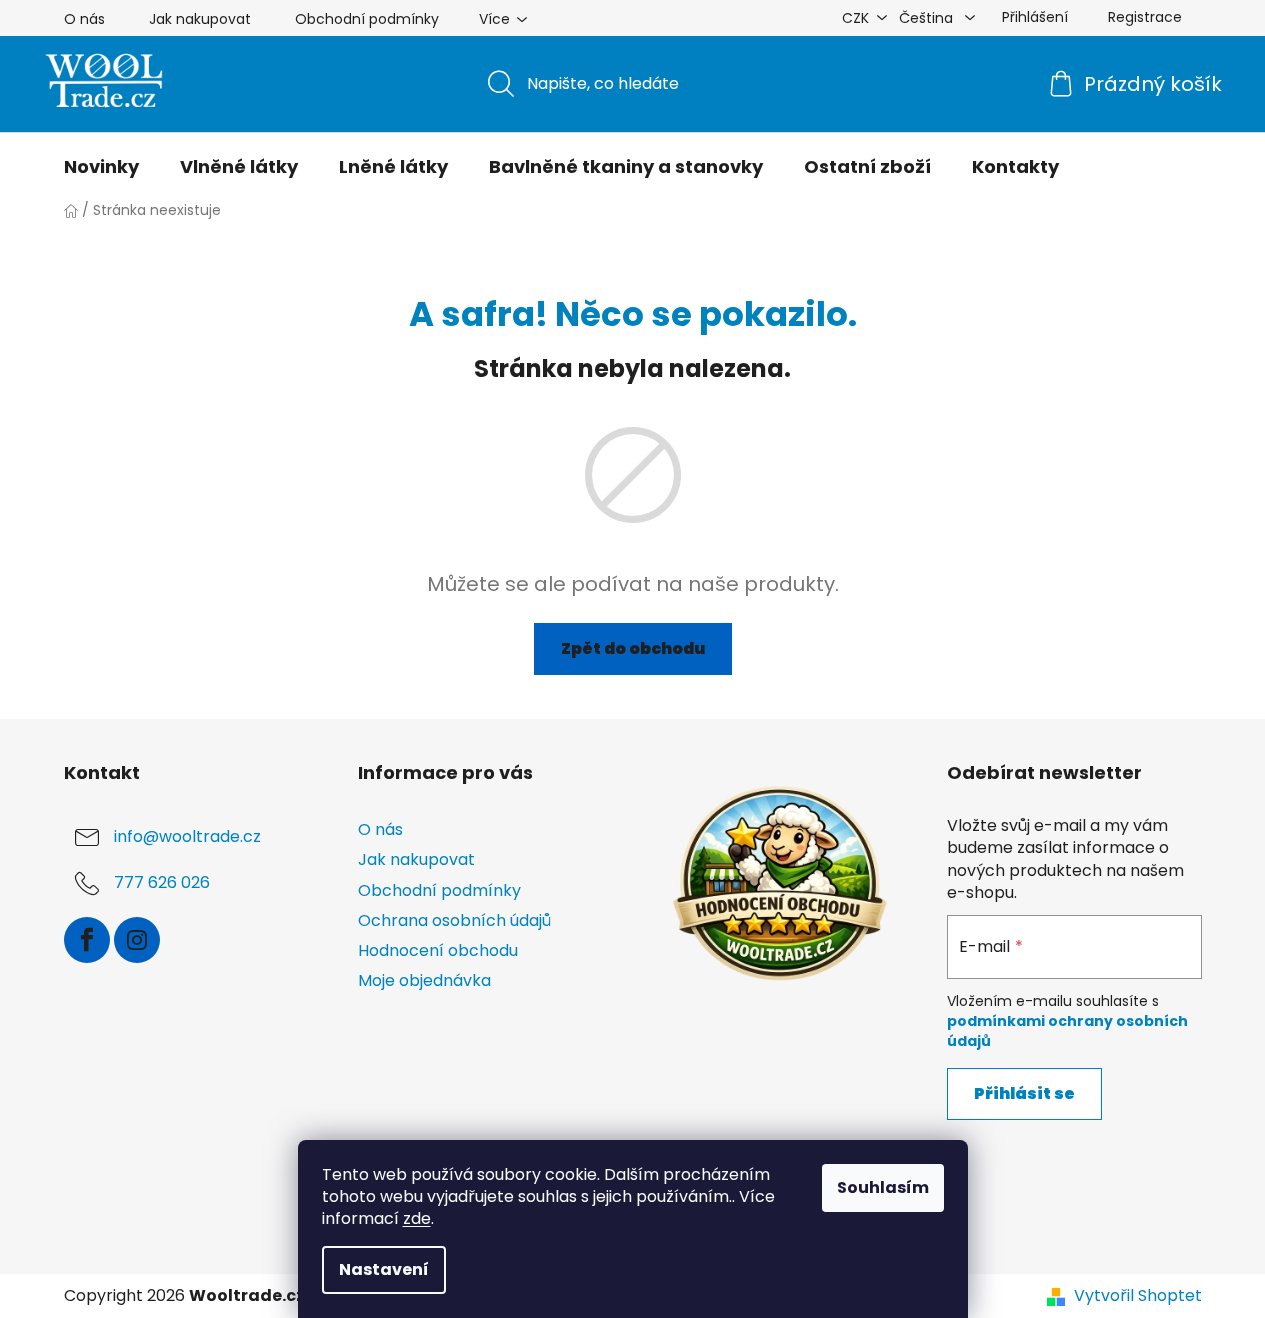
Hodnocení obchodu (438, 950)
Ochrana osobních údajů (454, 920)
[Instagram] (137, 940)
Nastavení (384, 1269)
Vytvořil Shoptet (1138, 1296)
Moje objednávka (424, 980)
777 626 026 (162, 883)
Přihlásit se (1024, 1093)
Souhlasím (883, 1187)
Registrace (1145, 17)
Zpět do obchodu (633, 648)
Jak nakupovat (200, 19)
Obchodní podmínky (367, 19)
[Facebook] (87, 940)
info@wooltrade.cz (187, 837)
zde (417, 1218)
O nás (84, 19)
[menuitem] (101, 167)
